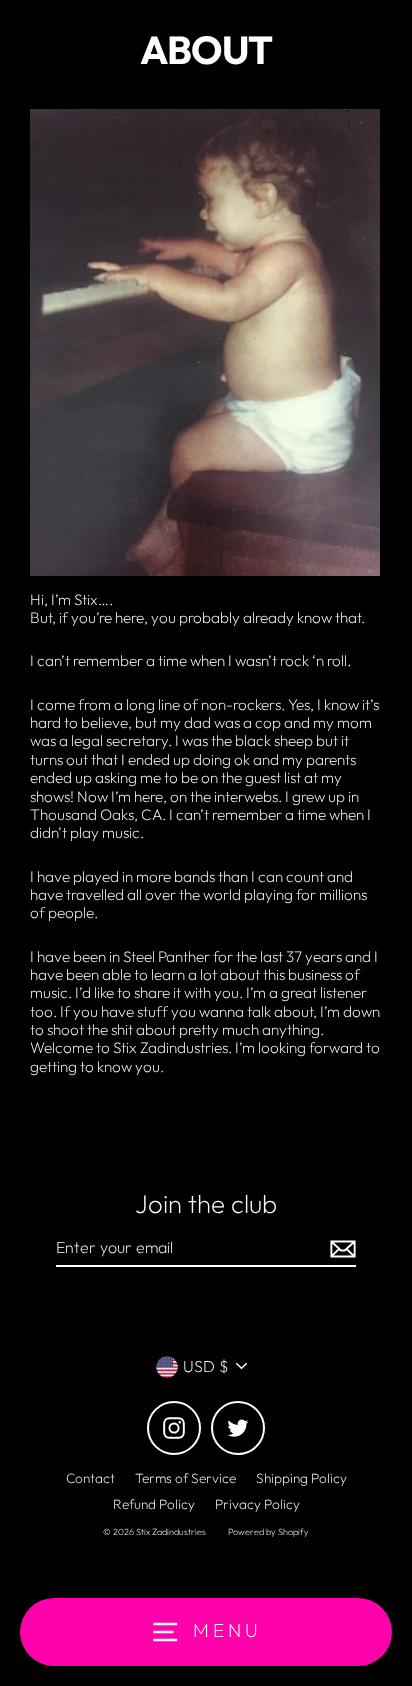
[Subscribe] (340, 1248)
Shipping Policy (301, 1478)
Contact (90, 1478)
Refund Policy (154, 1504)
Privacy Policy (257, 1504)
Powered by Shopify (268, 1531)
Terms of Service (185, 1478)
